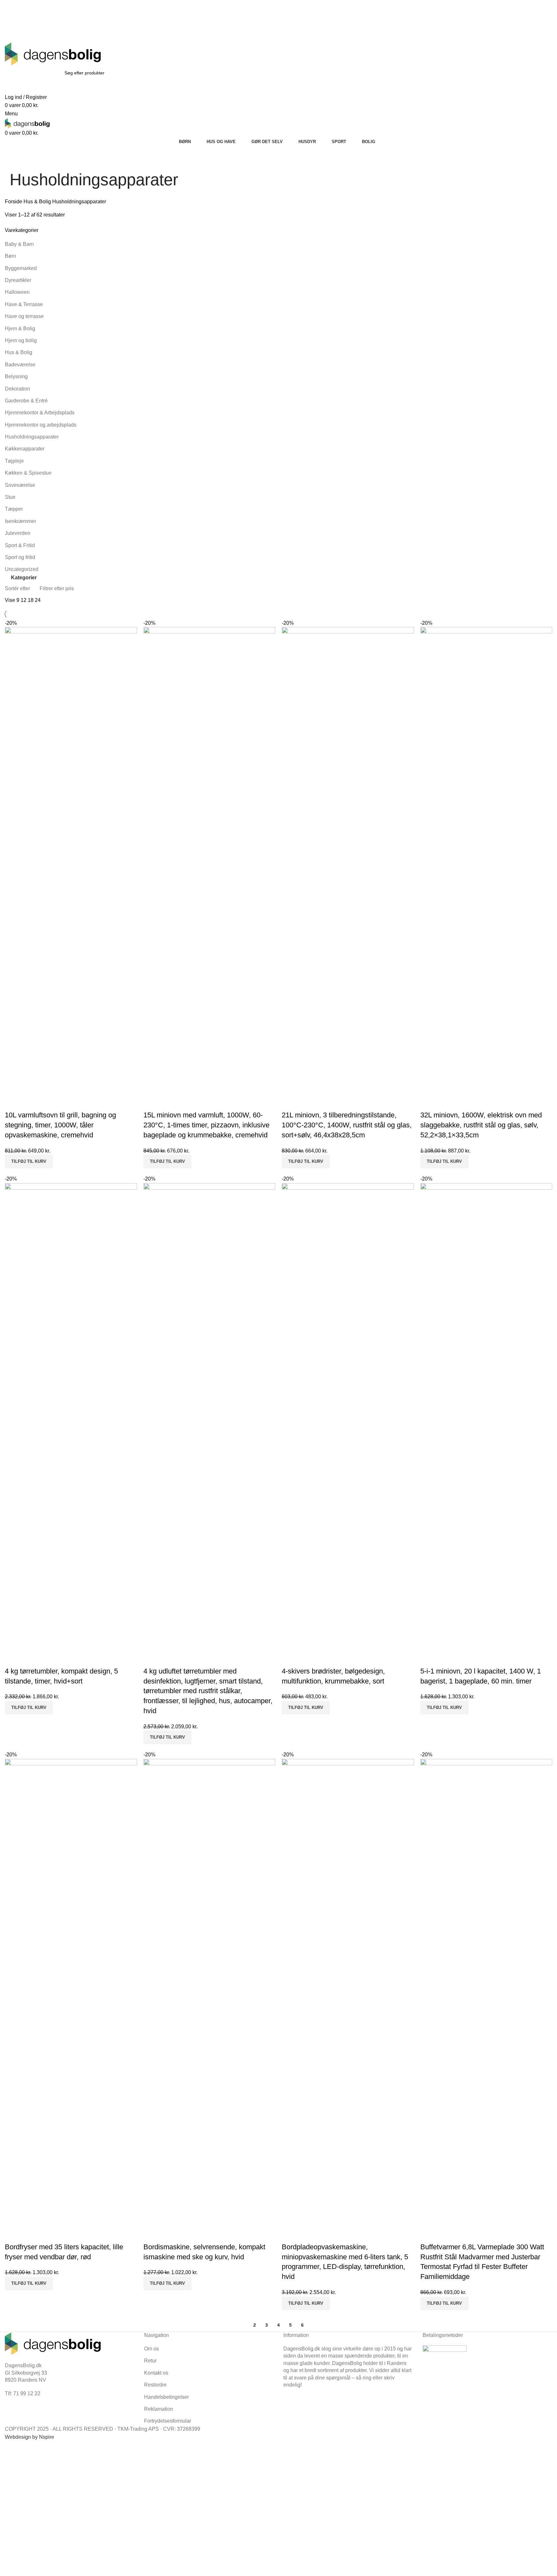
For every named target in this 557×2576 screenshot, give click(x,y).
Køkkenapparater (25, 449)
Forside (14, 202)
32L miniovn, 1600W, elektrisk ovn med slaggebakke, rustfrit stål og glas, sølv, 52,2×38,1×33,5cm (481, 1125)
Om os (151, 2349)
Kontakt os (156, 2373)
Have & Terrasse (24, 304)
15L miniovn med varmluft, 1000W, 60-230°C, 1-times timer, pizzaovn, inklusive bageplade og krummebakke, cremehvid (206, 1125)
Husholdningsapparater (32, 437)
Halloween (17, 292)
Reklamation (159, 2409)
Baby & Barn (19, 244)
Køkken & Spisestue (28, 473)
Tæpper (14, 509)
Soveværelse (20, 485)
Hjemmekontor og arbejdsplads (41, 425)
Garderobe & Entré (26, 401)
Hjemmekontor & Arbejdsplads (40, 413)
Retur (150, 2361)
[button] (29, 1162)
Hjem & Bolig (20, 328)
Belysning (16, 376)
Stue (10, 497)
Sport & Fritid (20, 545)
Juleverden (18, 533)
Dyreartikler (18, 280)
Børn (10, 256)
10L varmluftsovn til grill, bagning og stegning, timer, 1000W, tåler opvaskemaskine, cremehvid (60, 1125)
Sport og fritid (20, 557)
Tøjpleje (14, 461)
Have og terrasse (24, 316)
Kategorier (24, 578)
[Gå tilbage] (18, 160)
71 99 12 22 (105, 12)
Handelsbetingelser (166, 2397)
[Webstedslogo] (53, 54)
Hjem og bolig (21, 340)
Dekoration (17, 389)
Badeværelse (20, 365)
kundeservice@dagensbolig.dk (40, 12)
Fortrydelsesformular (168, 2421)
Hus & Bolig (38, 202)
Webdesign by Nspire (29, 2437)
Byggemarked (21, 268)
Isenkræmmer (20, 521)
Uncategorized (22, 569)
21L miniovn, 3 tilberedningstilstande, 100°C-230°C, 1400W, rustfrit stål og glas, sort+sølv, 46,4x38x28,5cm (347, 1125)
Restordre (155, 2385)
